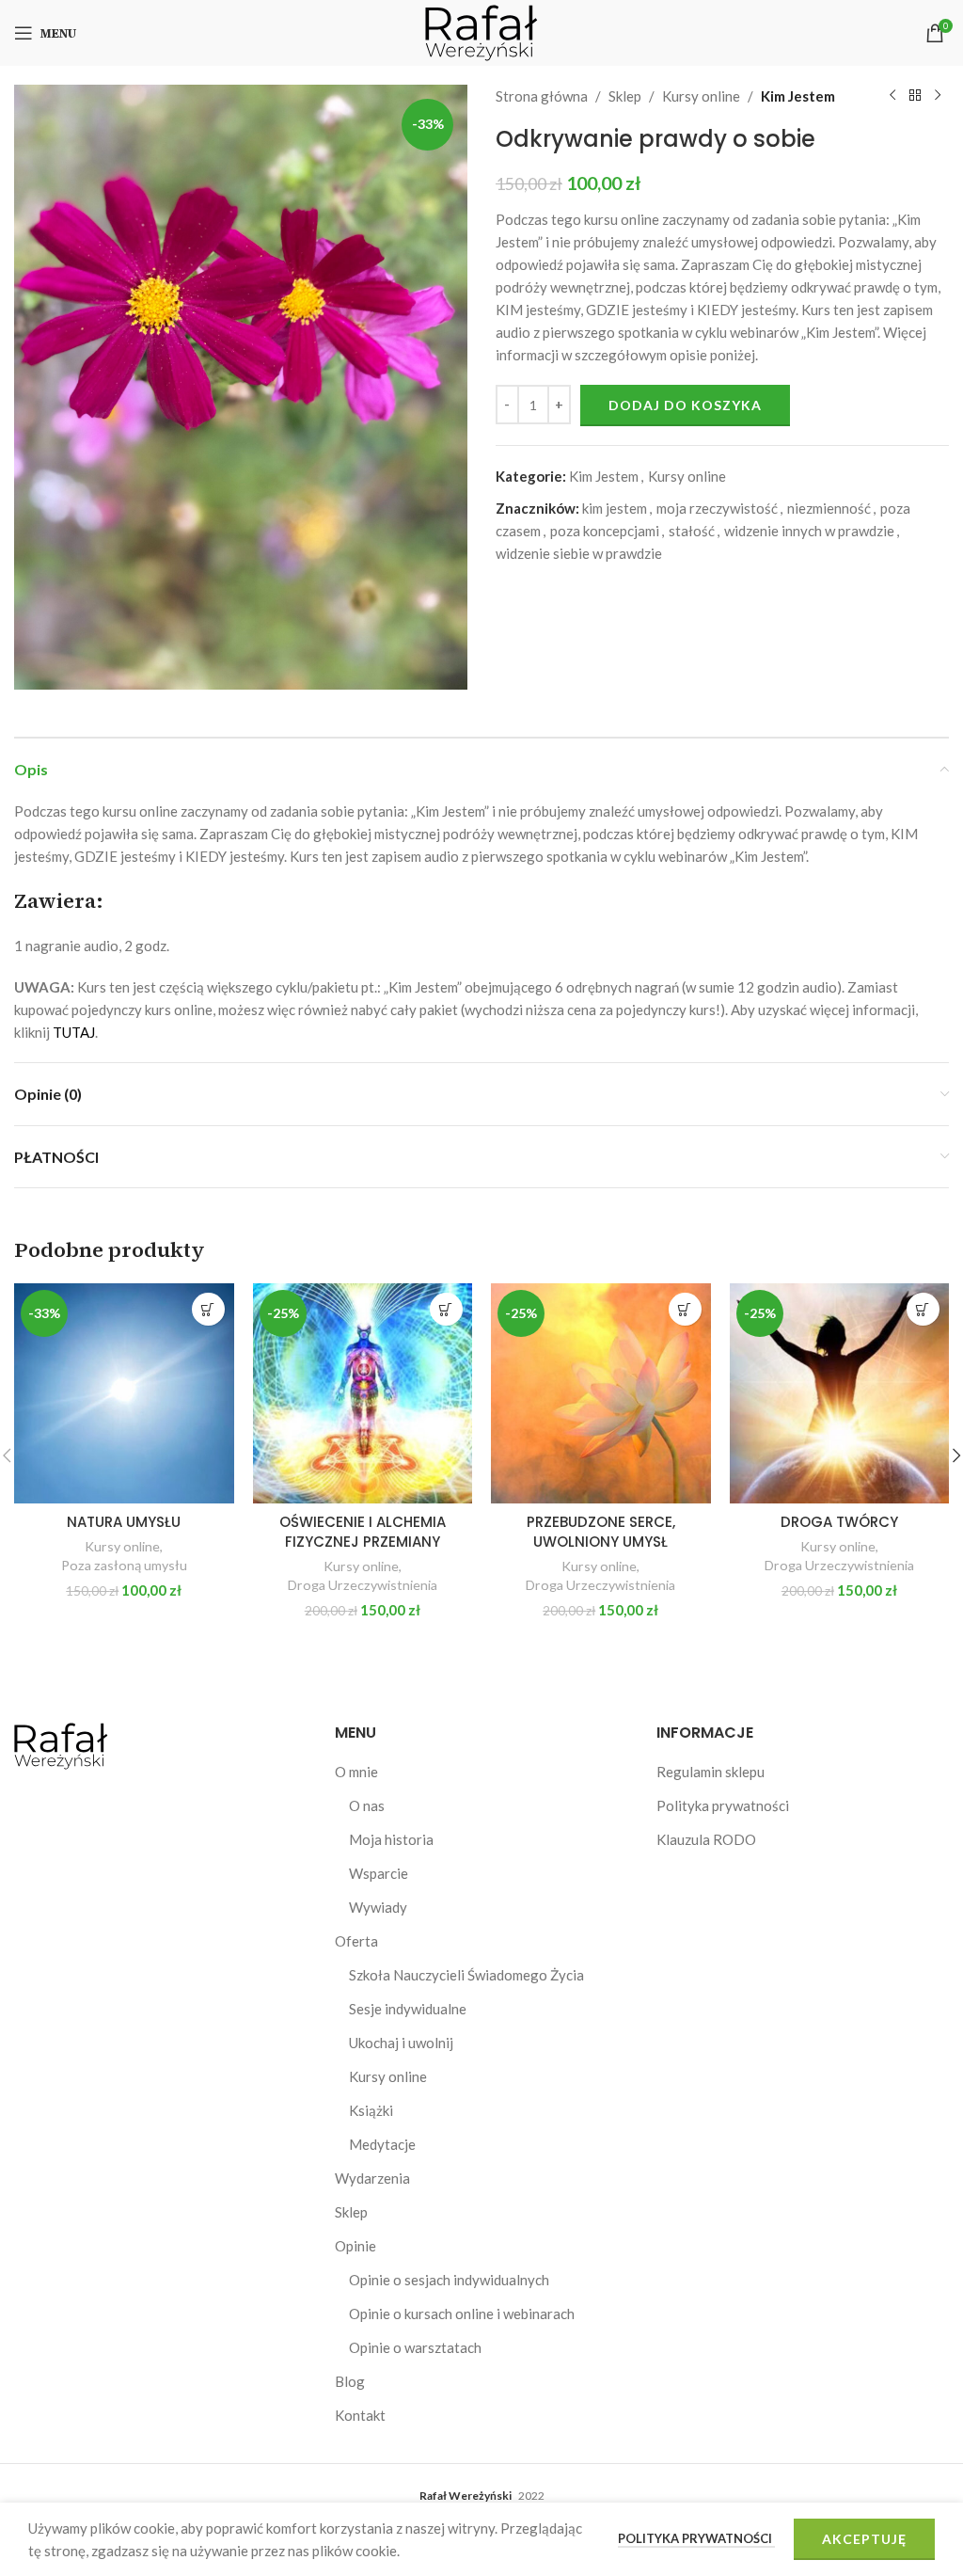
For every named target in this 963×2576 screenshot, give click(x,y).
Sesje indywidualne (408, 2009)
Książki (371, 2110)
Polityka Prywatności (696, 2538)
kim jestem (615, 508)
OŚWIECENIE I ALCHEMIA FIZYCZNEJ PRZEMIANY (363, 1532)
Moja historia (391, 1839)
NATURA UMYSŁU (124, 1522)
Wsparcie (379, 1873)
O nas (367, 1805)
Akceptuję (864, 2539)
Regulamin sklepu (710, 1772)
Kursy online (701, 96)
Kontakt (360, 2415)
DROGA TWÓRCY (839, 1522)
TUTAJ (74, 1032)
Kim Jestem (798, 96)
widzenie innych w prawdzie (809, 531)
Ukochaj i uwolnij (401, 2043)
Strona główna (542, 96)
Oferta (356, 1941)
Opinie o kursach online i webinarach (462, 2314)
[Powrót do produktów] (915, 96)
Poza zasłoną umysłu (124, 1565)
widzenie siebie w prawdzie (579, 553)
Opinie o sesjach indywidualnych (449, 2280)
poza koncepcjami (605, 531)
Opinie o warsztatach (415, 2347)
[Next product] (938, 96)
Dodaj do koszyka (685, 405)
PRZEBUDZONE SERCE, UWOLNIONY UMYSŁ (601, 1532)
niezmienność (829, 508)
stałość (692, 531)
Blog (350, 2381)
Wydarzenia (372, 2178)
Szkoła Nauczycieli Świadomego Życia (466, 1975)
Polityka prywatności (723, 1805)
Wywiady (378, 1907)
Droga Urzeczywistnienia (363, 1585)
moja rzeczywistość (717, 508)
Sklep (625, 96)
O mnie (356, 1772)
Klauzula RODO (706, 1839)
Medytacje (382, 2144)
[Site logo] (481, 31)
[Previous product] (892, 96)
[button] (208, 1309)
